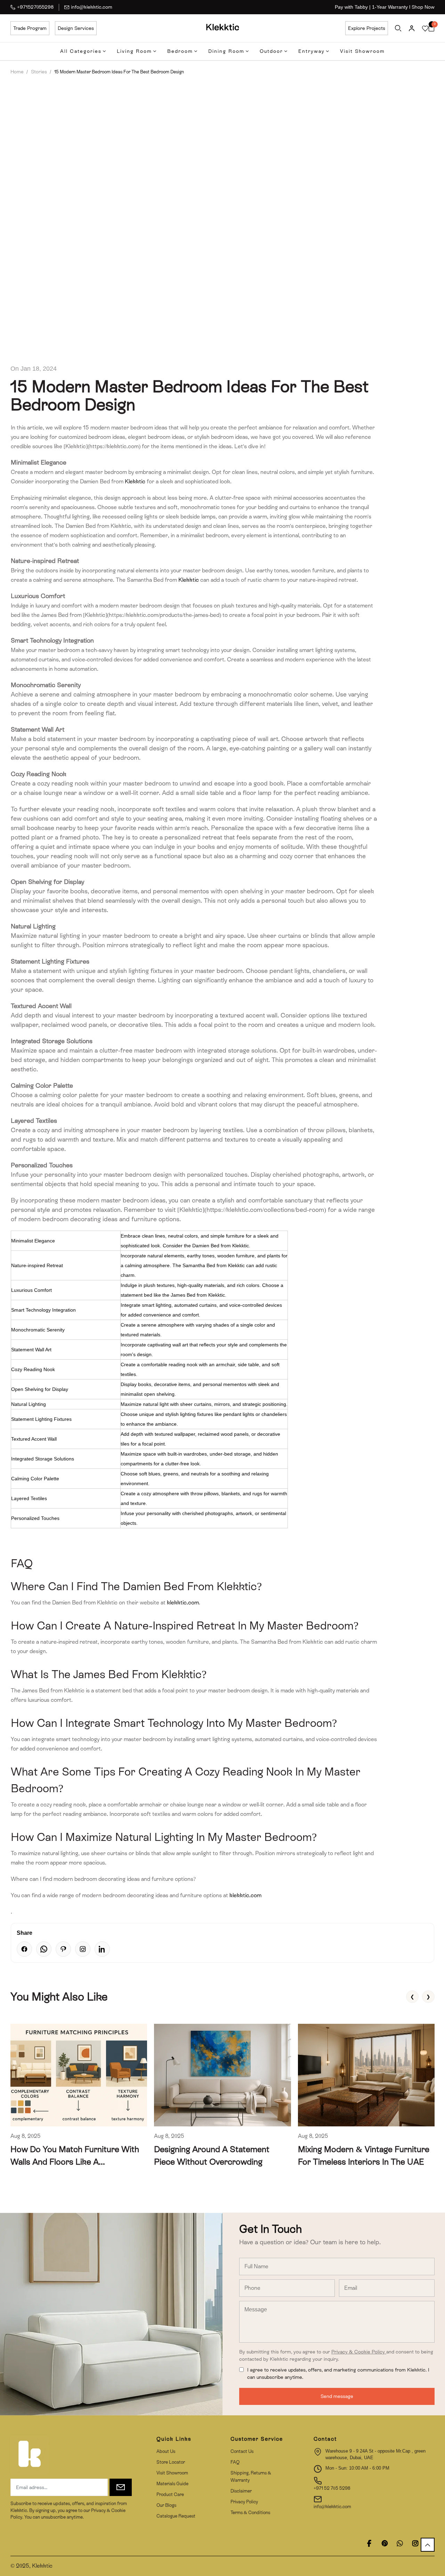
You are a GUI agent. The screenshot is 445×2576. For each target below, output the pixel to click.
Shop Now (423, 7)
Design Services (76, 28)
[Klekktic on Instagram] (415, 2543)
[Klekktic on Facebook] (369, 2543)
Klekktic (135, 481)
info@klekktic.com (92, 7)
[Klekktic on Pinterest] (385, 2543)
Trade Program (30, 28)
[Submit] (121, 2487)
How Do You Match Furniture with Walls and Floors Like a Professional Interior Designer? (75, 2162)
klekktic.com (183, 1603)
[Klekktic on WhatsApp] (400, 2543)
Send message (337, 2396)
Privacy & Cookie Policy (359, 2352)
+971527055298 (35, 7)
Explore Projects (367, 28)
